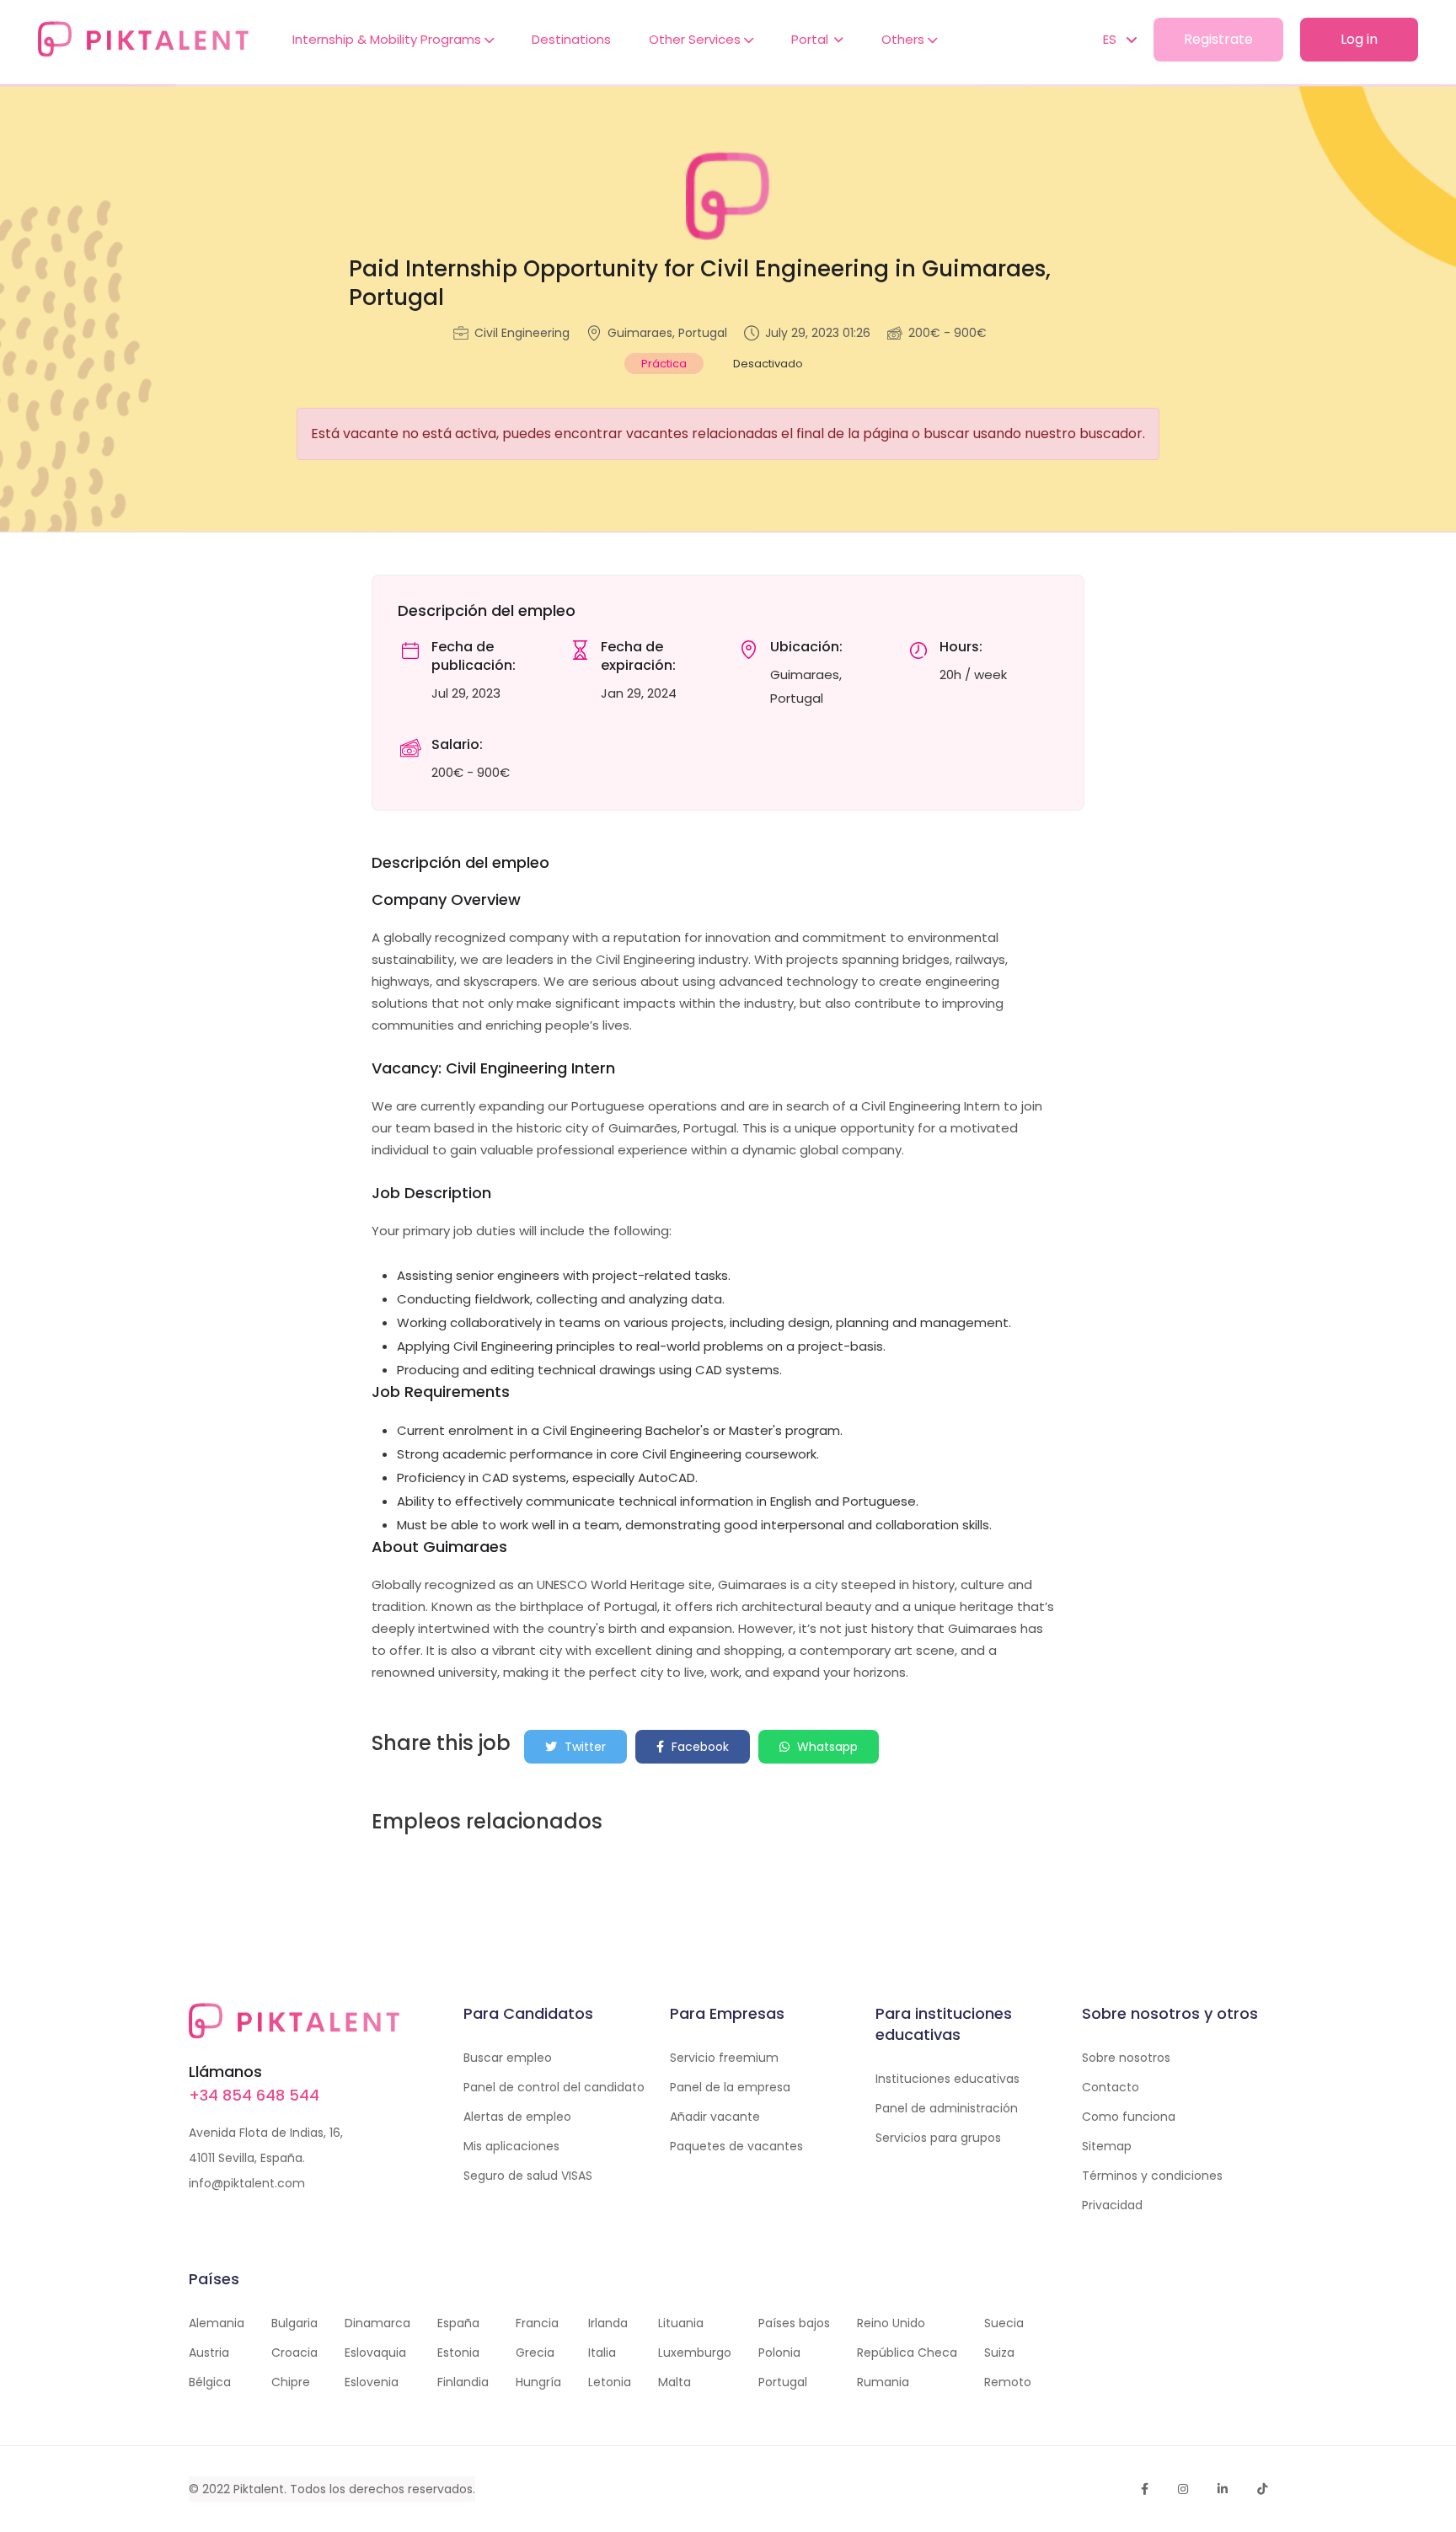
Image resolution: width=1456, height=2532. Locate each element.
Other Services (696, 39)
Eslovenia (372, 2382)
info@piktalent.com (247, 2183)
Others (905, 39)
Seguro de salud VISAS (528, 2176)
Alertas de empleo (517, 2117)
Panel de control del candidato (554, 2087)
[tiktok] (1262, 2489)
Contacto (1111, 2087)
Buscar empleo (508, 2058)
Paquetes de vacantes (736, 2146)
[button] (1111, 40)
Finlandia (463, 2382)
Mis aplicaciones (511, 2146)
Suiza (999, 2353)
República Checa (907, 2353)
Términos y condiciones (1152, 2176)
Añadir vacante (715, 2117)
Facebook (699, 1747)
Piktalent (259, 2489)
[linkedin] (1223, 2489)
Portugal (783, 2382)
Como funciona (1129, 2117)
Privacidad (1112, 2205)
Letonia (610, 2382)
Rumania (883, 2382)
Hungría (538, 2382)
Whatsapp (826, 1747)
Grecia (535, 2353)
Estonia (458, 2353)
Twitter (583, 1747)
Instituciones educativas (947, 2079)
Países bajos (794, 2323)
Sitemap (1107, 2146)
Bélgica (210, 2382)
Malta (674, 2382)
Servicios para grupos (938, 2138)
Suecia (1004, 2323)
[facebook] (1145, 2489)
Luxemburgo (695, 2353)
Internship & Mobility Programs (388, 39)
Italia (602, 2353)
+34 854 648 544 (254, 2095)
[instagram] (1183, 2489)
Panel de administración (947, 2108)
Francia (537, 2323)
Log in (1359, 39)
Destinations (571, 39)
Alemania (217, 2323)
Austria (209, 2353)
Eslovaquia (375, 2353)
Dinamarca (377, 2323)
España (458, 2323)
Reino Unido (891, 2323)
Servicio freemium (724, 2058)
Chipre (291, 2382)
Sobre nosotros (1126, 2058)
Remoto (1008, 2382)
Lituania (681, 2323)
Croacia (294, 2353)
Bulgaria (294, 2323)
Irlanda (608, 2323)
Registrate (1218, 39)
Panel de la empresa (730, 2087)
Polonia (779, 2353)
